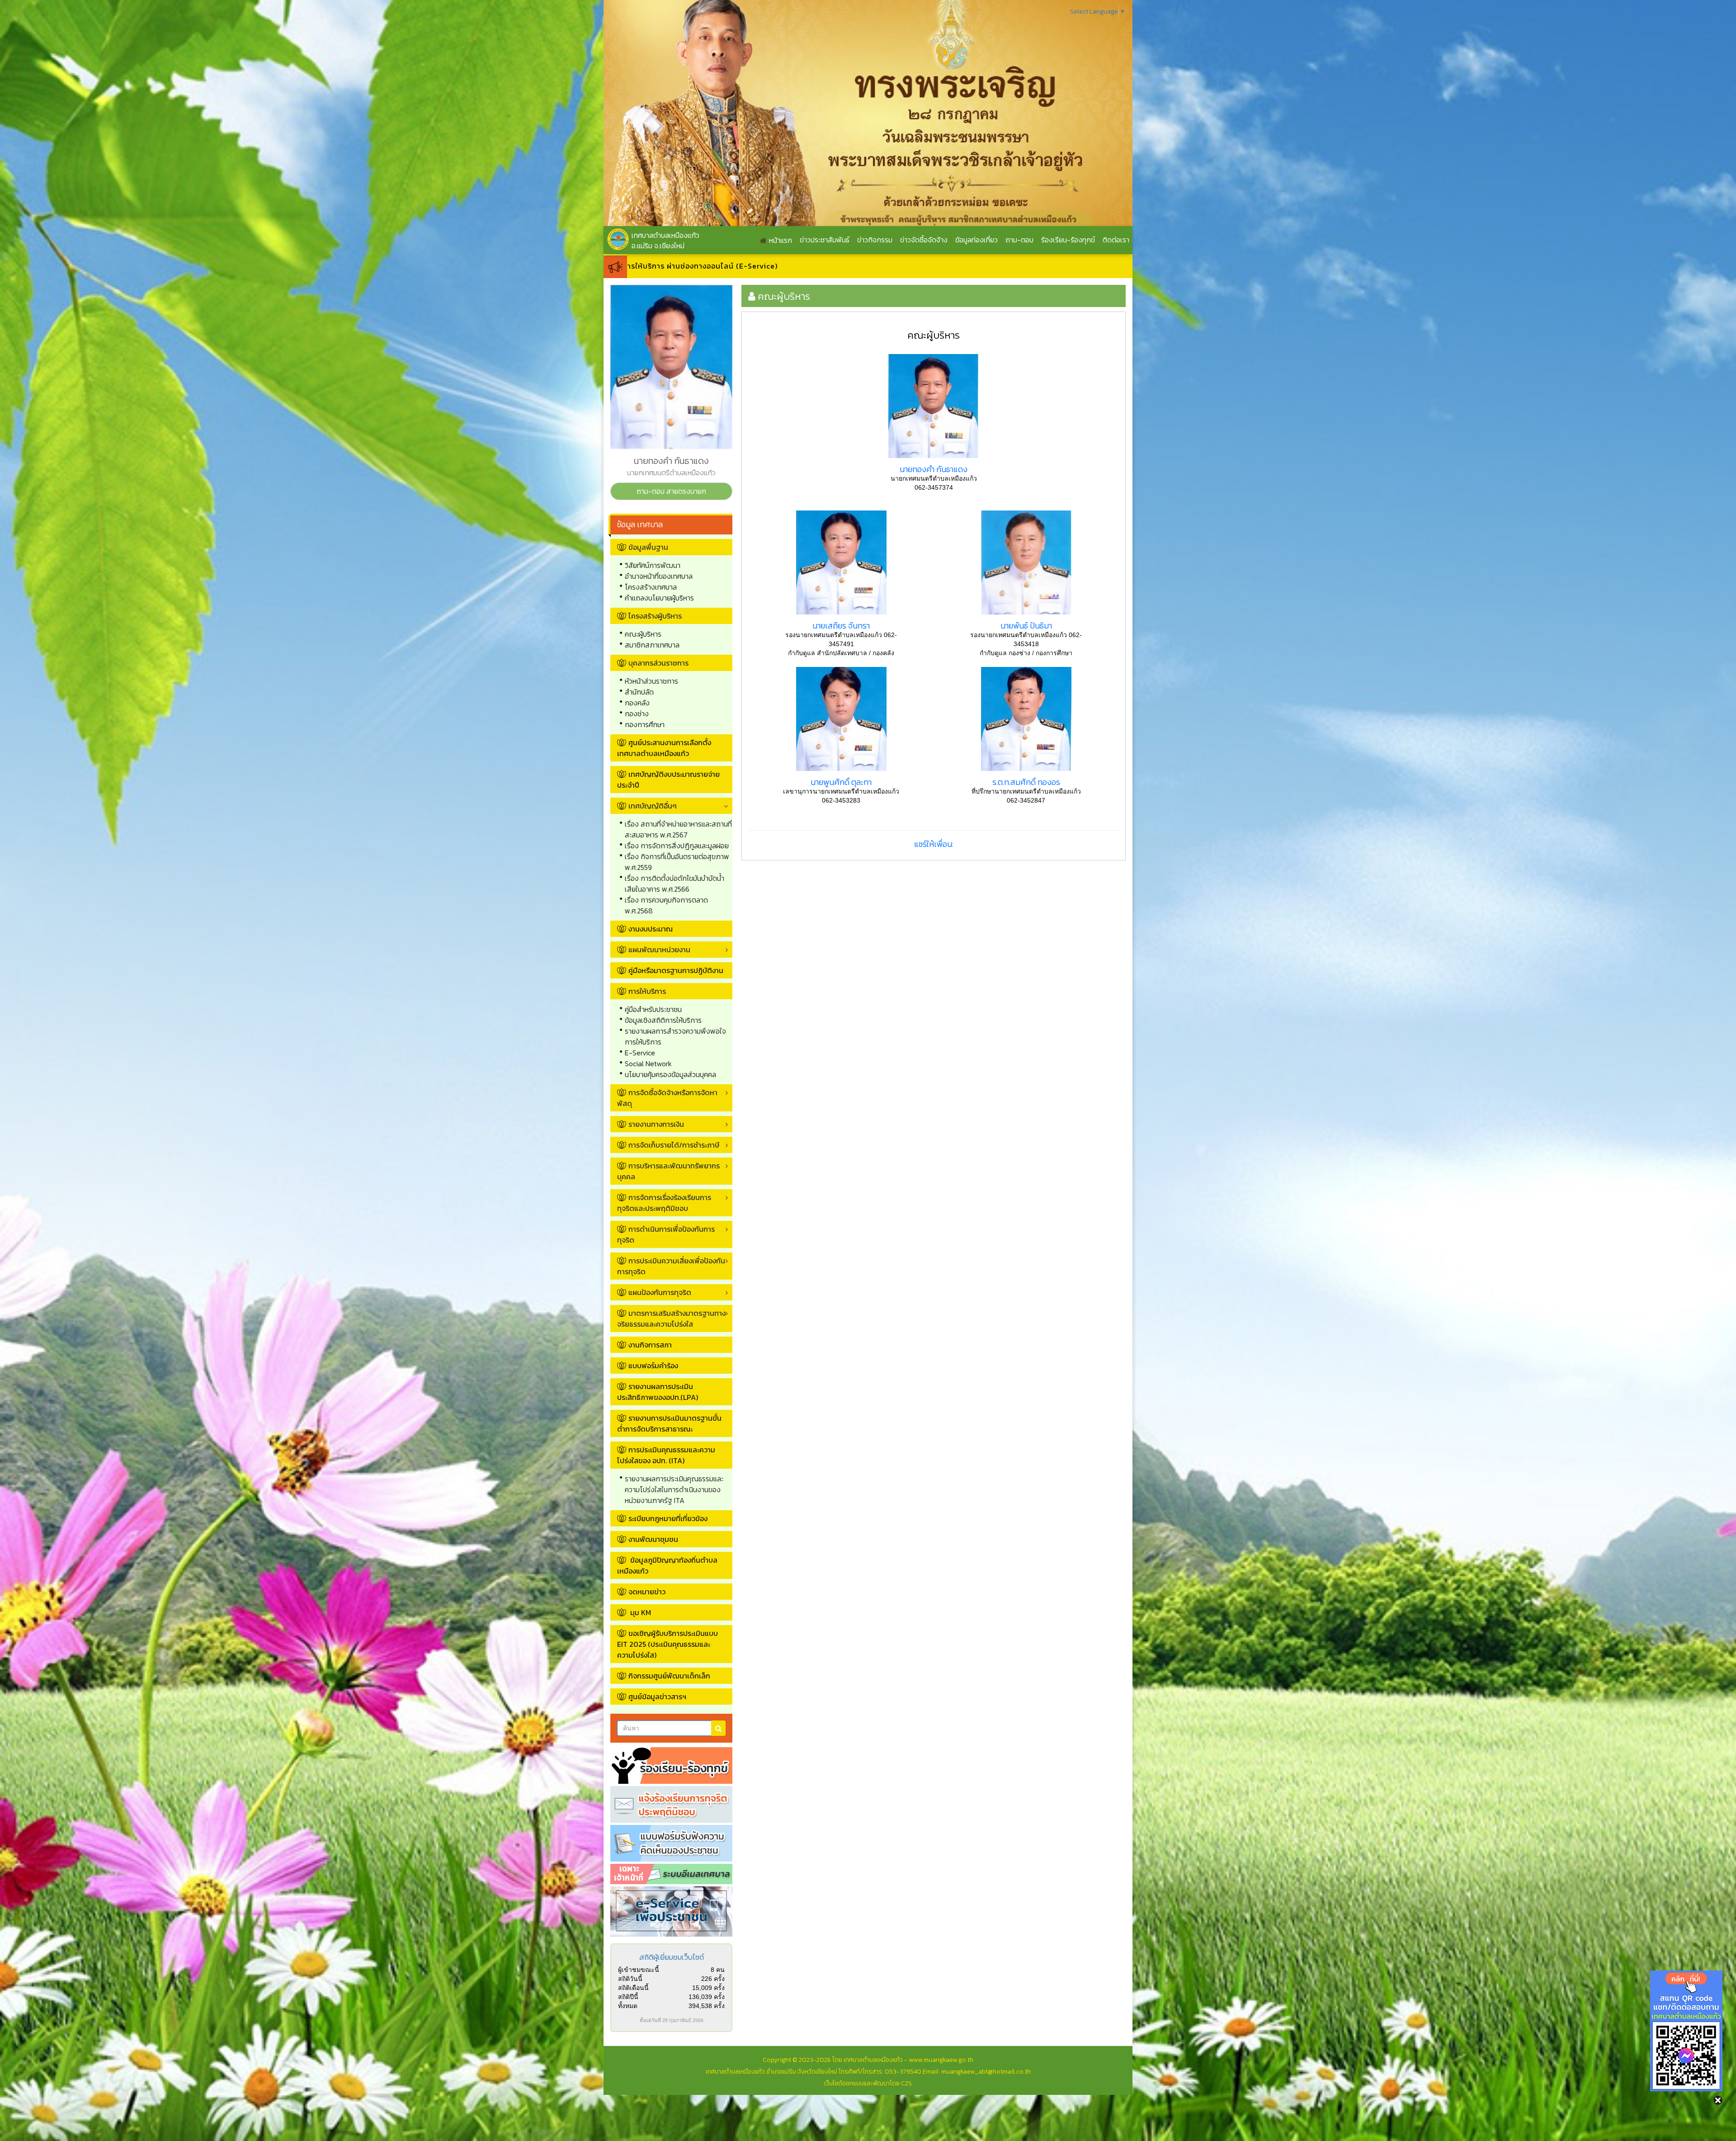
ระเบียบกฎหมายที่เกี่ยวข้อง (668, 1518)
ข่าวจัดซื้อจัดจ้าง (924, 240)
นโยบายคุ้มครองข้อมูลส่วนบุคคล (670, 1074)
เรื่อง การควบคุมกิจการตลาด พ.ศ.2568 (666, 905)
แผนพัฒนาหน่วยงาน (659, 950)
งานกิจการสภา (650, 1345)
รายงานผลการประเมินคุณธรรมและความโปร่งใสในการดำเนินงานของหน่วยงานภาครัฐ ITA (674, 1489)
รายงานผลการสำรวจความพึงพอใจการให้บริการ (675, 1036)
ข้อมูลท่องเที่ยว (976, 240)
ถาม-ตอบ (1019, 240)
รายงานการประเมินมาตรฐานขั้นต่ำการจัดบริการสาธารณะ (669, 1423)
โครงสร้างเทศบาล (651, 587)
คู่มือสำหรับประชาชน (653, 1009)
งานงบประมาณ (651, 929)
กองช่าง (637, 714)
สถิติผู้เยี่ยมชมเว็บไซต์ (672, 1957)
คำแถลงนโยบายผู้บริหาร (659, 598)
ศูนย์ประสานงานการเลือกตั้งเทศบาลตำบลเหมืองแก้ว (664, 748)
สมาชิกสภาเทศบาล (652, 645)
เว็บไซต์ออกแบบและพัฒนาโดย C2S (868, 2083)
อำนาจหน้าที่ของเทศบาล (659, 576)
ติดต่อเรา (1116, 240)
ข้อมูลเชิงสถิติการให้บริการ (663, 1020)
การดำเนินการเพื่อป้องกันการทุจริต (666, 1234)
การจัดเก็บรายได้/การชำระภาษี (674, 1145)
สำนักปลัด (639, 692)
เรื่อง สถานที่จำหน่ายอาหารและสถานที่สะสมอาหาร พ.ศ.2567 (678, 829)
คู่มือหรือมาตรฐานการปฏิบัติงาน (676, 970)
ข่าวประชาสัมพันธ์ (825, 240)
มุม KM (640, 1612)
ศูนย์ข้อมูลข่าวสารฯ (657, 1697)
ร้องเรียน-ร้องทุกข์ (1068, 240)
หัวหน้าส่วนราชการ (651, 681)
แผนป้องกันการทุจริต (660, 1292)
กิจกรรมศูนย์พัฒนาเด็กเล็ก (669, 1676)
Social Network (648, 1063)
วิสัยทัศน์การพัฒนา (653, 565)
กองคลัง (637, 703)
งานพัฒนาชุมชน (653, 1539)
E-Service (640, 1053)
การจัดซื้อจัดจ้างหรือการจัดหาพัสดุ (667, 1098)
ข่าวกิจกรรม (875, 240)
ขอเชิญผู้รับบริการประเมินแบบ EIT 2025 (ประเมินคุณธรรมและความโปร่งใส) (668, 1644)
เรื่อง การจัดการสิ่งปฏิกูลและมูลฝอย (677, 846)
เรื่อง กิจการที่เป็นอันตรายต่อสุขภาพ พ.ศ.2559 (677, 862)
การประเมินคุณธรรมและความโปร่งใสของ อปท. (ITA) (666, 1455)
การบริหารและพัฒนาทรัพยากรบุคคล (668, 1171)
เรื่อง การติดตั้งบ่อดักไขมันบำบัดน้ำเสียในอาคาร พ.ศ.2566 (675, 884)
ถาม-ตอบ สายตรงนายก (671, 491)
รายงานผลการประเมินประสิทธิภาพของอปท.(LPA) (658, 1392)
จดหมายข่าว (647, 1592)
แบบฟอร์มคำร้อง (653, 1366)
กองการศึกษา (645, 724)
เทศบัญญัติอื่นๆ (653, 806)
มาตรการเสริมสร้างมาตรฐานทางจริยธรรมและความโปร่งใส (671, 1319)
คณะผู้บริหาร (643, 634)
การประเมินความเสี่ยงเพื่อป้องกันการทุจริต (671, 1266)
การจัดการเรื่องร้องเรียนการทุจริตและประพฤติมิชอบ (664, 1203)
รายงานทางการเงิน (656, 1124)
